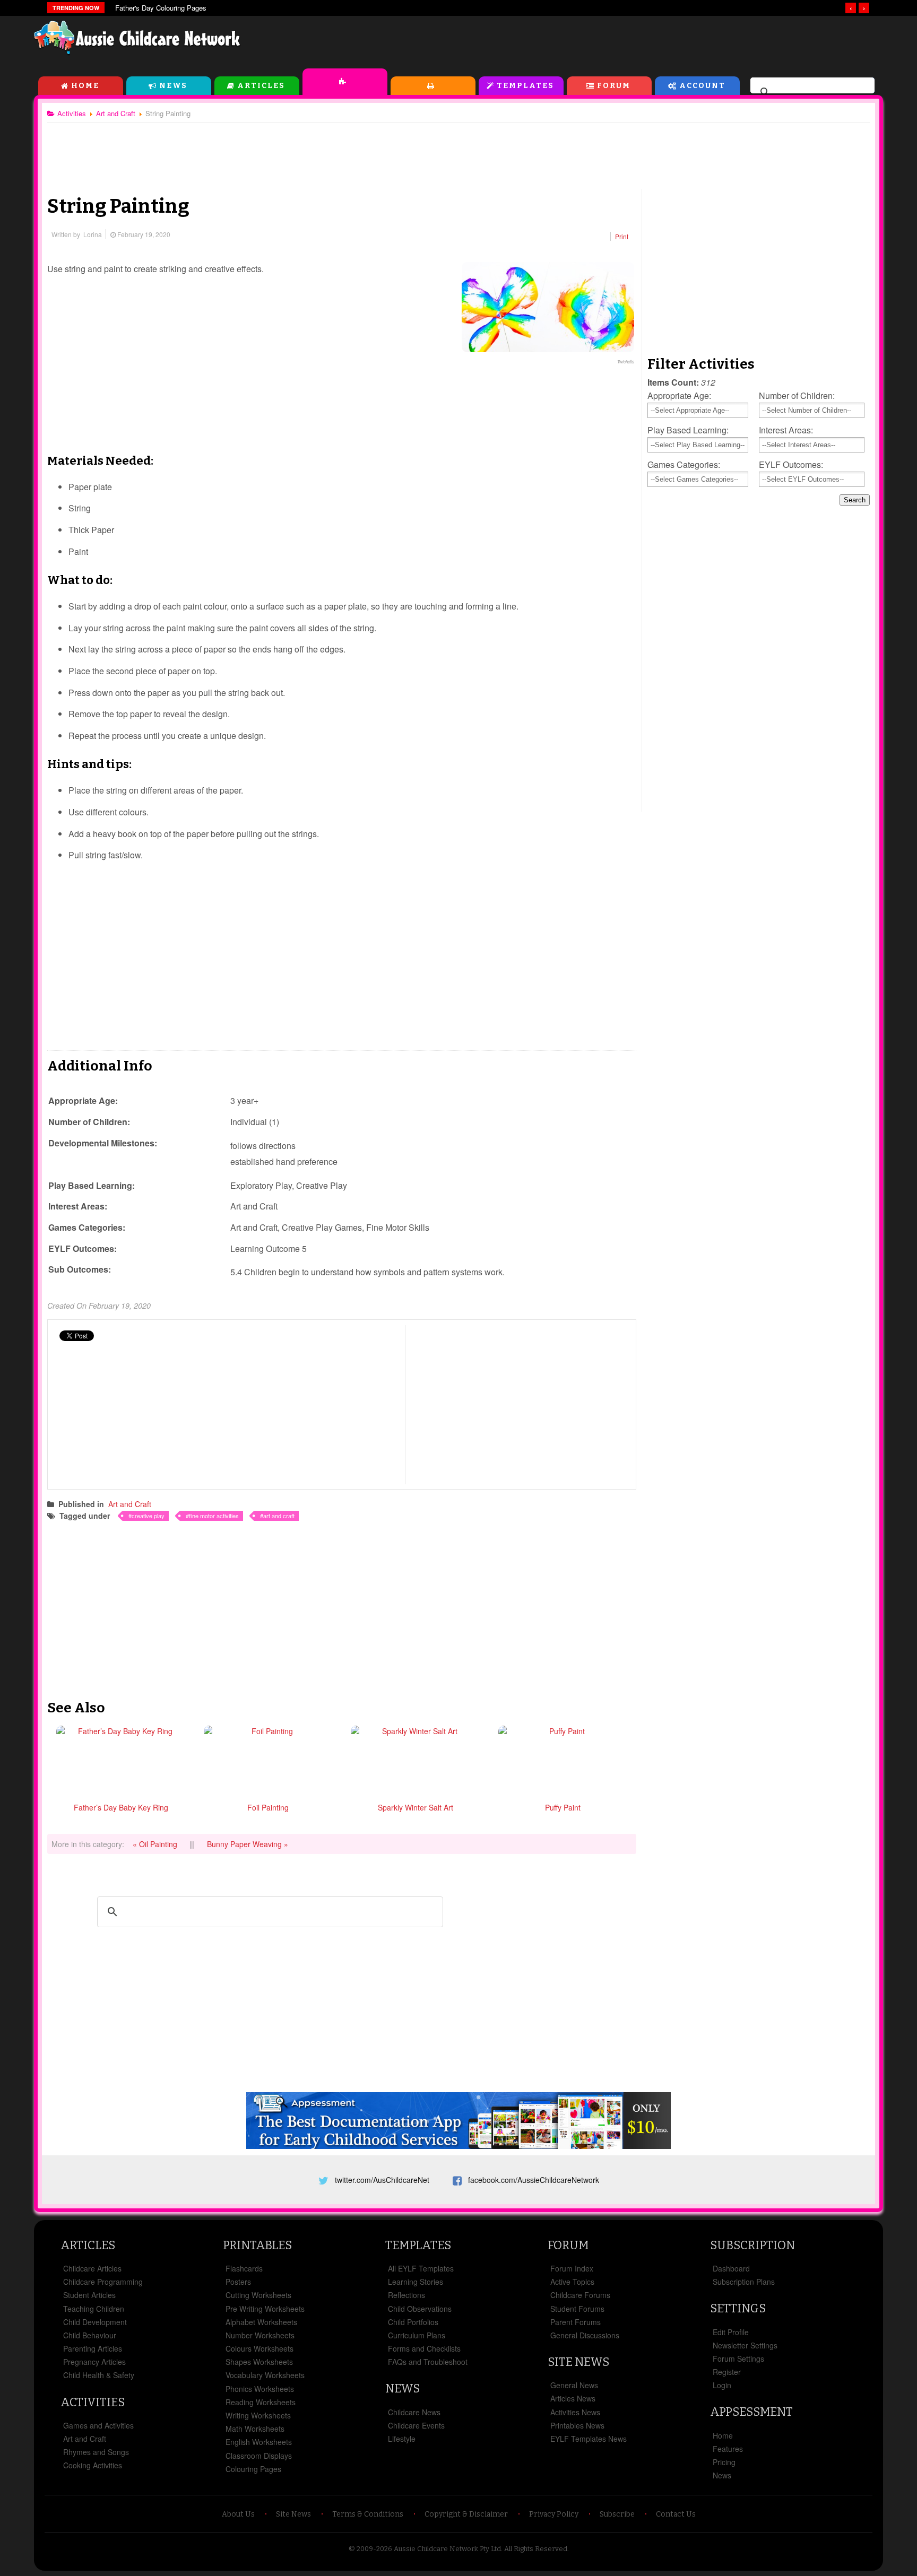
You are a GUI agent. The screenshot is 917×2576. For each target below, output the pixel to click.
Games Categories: (684, 464)
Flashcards (244, 2268)
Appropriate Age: (679, 395)
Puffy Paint (563, 1807)
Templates (525, 86)
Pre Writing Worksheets (265, 2309)
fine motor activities (214, 1516)
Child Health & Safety (99, 2375)
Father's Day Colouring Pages (161, 8)
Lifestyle (402, 2439)
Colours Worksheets (259, 2348)
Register (727, 2372)
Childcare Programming (103, 2282)
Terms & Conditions (368, 2514)
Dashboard (731, 2268)
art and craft (279, 1516)
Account (702, 86)
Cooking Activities (93, 2465)
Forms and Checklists (424, 2348)
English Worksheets (259, 2442)
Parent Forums (576, 2322)
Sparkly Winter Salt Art (416, 1807)
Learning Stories (416, 2282)
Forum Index (572, 2268)
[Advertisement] (642, 42)
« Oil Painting (156, 1844)
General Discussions (585, 2335)
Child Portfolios (413, 2322)
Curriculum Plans (417, 2335)
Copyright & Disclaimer (466, 2514)
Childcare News (414, 2412)
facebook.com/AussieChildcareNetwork (534, 2180)
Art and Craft (130, 1504)
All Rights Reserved (536, 2549)
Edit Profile (731, 2332)
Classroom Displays (259, 2456)
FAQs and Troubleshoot (428, 2362)
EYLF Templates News (589, 2439)
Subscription (752, 2245)
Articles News (573, 2398)
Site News (578, 2362)
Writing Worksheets (258, 2415)
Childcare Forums (580, 2295)
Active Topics (572, 2282)
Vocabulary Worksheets (265, 2375)
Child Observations (420, 2309)
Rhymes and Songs (96, 2452)
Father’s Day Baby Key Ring (121, 1807)
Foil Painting (268, 1807)
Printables (433, 86)
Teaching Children (94, 2309)
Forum (614, 86)
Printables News (577, 2425)
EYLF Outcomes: (791, 464)
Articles (261, 86)
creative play (148, 1516)
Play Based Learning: (688, 430)
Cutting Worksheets (258, 2295)
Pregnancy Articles (94, 2362)
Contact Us (676, 2514)
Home (85, 86)
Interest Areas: (786, 430)
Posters (238, 2282)
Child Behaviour (90, 2335)
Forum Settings (738, 2359)
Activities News (575, 2412)
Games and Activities (98, 2425)
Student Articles (89, 2295)
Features (728, 2449)
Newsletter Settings (745, 2345)
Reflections (406, 2295)
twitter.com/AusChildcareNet (382, 2180)
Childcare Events (416, 2425)
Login (722, 2385)
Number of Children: (797, 395)
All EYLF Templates (421, 2268)
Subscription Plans (744, 2282)
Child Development (95, 2322)
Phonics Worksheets (260, 2389)
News (173, 86)
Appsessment (751, 2412)
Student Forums (577, 2309)
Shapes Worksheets (259, 2362)
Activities (345, 82)
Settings (738, 2308)
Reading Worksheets (261, 2402)
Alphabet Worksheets (261, 2322)
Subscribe (617, 2514)
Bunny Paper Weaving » (248, 1844)
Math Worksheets (255, 2429)
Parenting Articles (93, 2348)
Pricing (724, 2462)
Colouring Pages (253, 2469)
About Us (238, 2514)
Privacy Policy (554, 2514)
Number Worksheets (260, 2335)
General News (574, 2385)
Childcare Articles (92, 2268)
